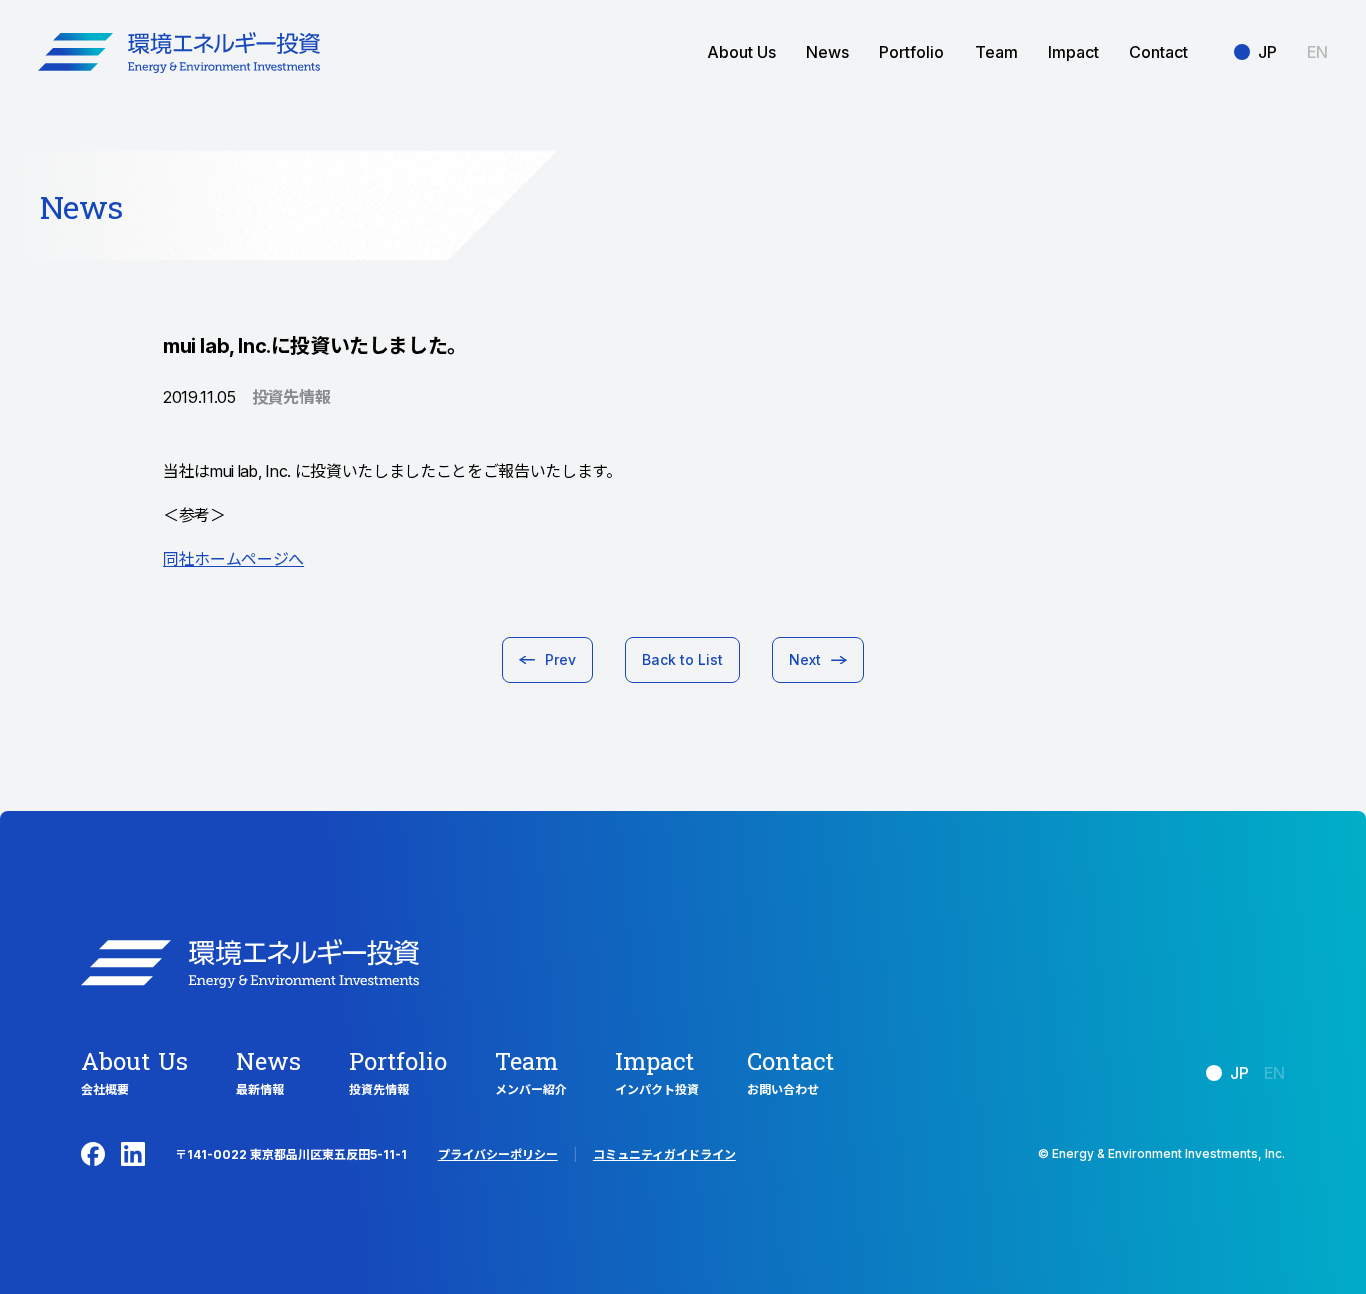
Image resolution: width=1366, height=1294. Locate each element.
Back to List (682, 659)
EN (1317, 52)
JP (1267, 52)
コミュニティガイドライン (664, 1154)
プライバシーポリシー (498, 1154)
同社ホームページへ (233, 559)
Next (805, 659)
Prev (560, 659)
